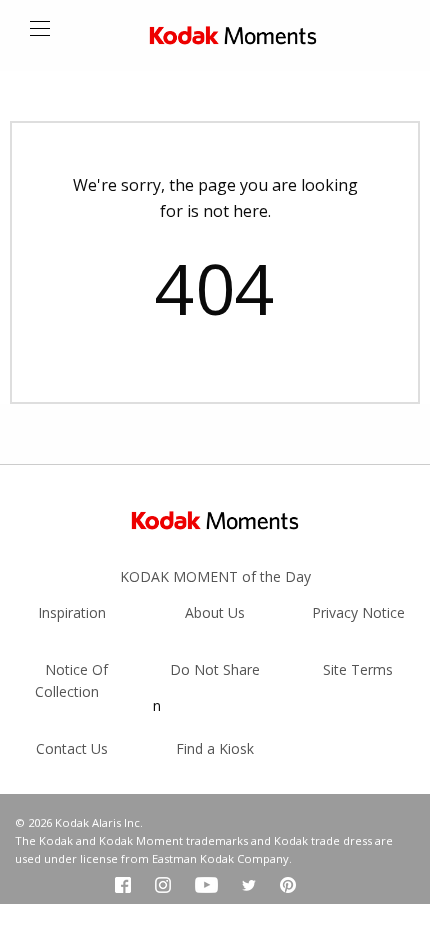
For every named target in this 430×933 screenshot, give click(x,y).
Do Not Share (215, 669)
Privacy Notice (358, 612)
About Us (215, 612)
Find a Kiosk (215, 748)
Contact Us (72, 748)
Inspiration (72, 612)
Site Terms (358, 669)
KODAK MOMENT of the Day (215, 576)
